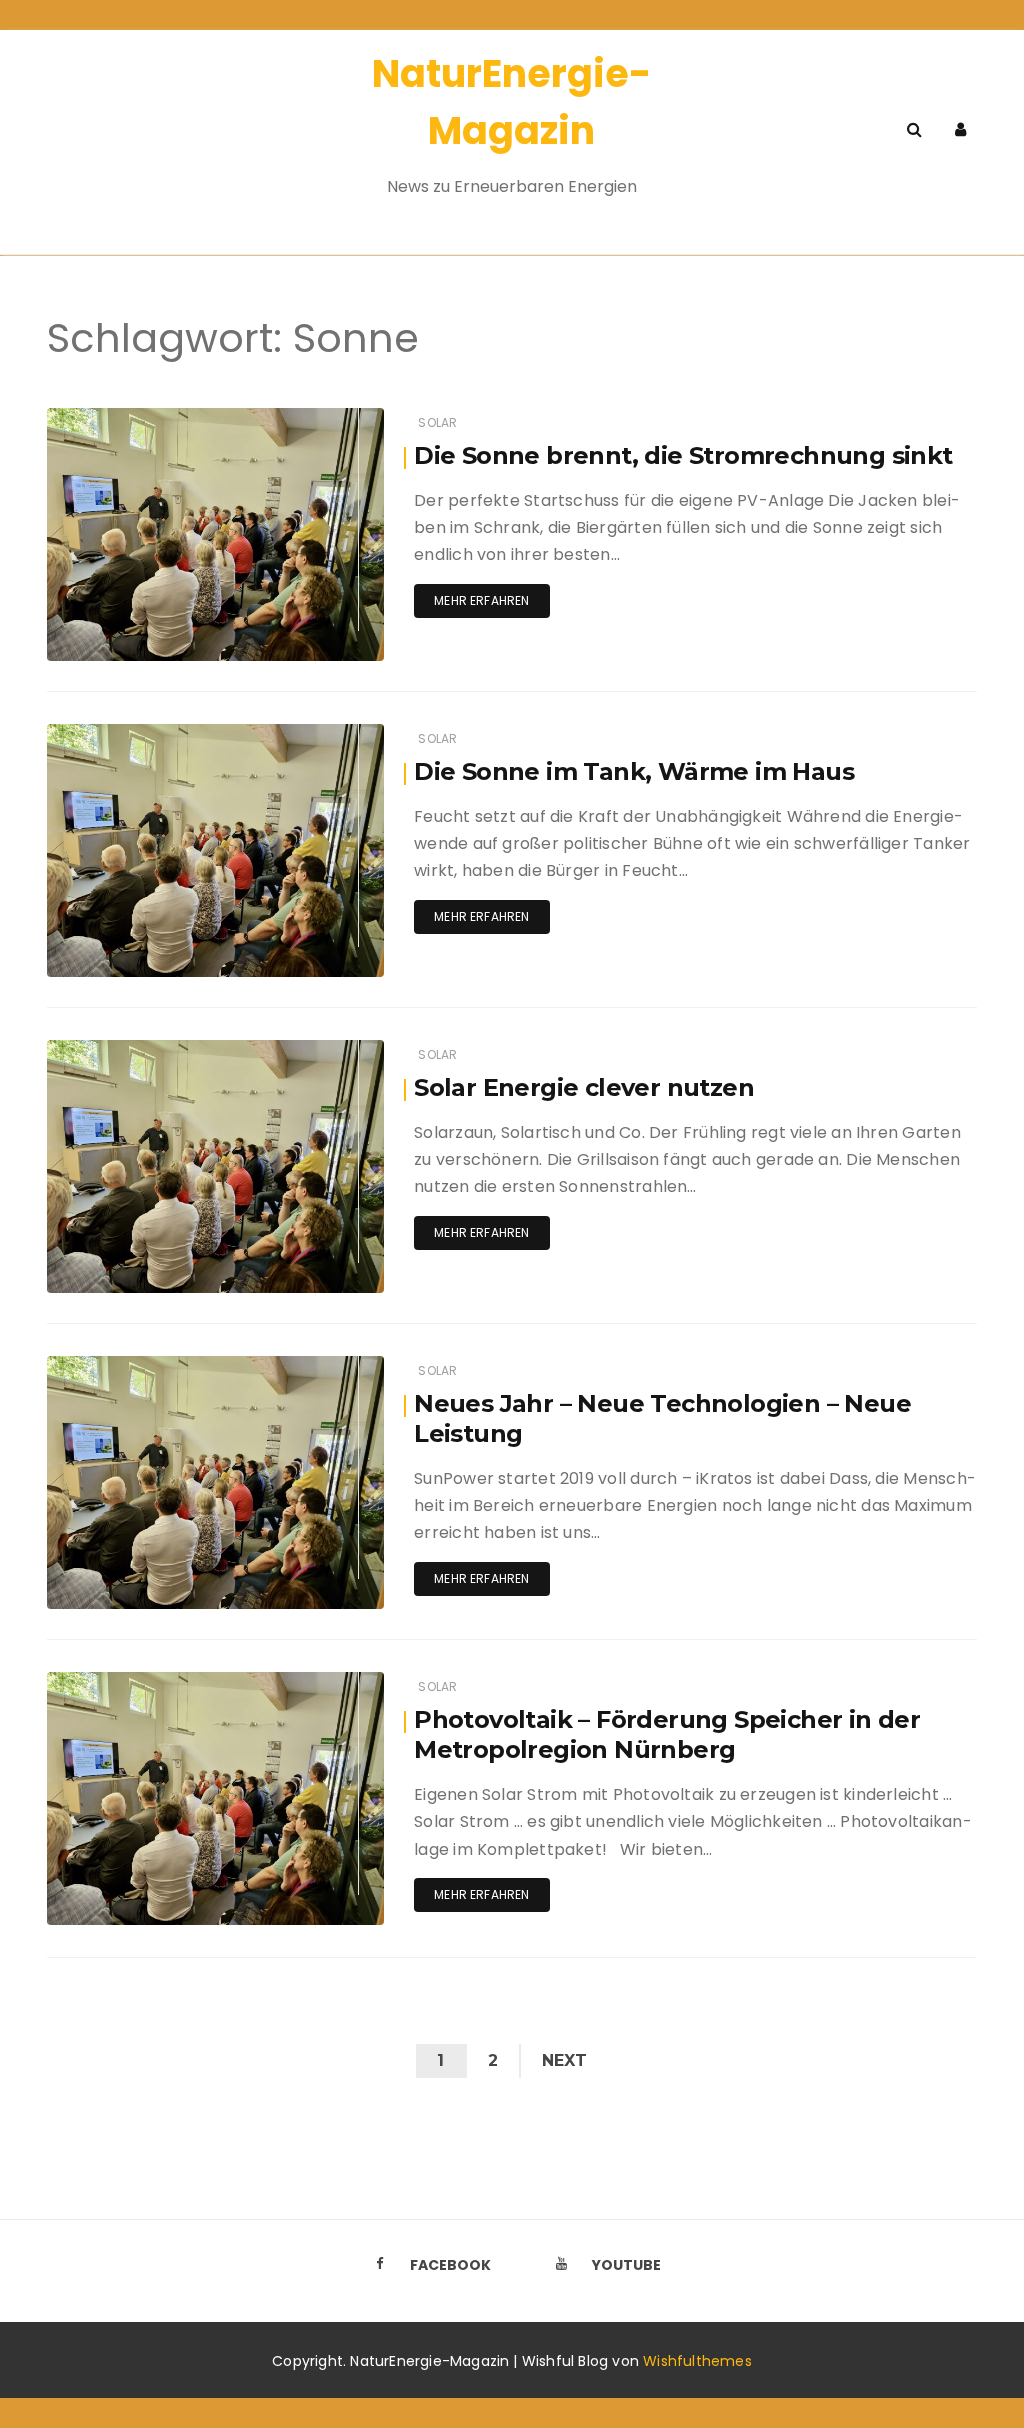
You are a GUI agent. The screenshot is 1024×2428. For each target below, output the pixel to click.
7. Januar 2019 (314, 1366)
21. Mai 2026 (322, 418)
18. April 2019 (321, 1050)
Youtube (626, 2265)
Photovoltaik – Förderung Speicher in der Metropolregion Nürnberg (667, 1734)
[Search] (915, 129)
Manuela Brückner (162, 419)
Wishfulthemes (697, 2361)
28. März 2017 (318, 1682)
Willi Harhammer (158, 1051)
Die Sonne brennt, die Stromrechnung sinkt (683, 455)
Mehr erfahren (481, 600)
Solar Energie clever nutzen (584, 1087)
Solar (437, 422)
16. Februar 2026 (309, 734)
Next (564, 2060)
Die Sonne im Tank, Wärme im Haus (634, 771)
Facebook (450, 2265)
